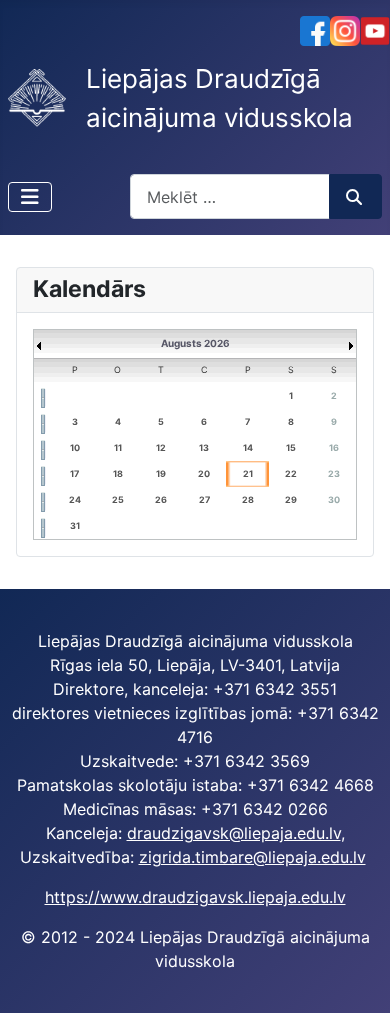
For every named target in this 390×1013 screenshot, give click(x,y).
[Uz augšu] (355, 976)
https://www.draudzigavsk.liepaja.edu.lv (195, 897)
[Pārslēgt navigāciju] (30, 197)
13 (204, 447)
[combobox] (230, 196)
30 (334, 499)
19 (161, 473)
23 (334, 473)
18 (118, 473)
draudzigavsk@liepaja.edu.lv (234, 833)
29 (291, 499)
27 (204, 499)
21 (248, 473)
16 (334, 447)
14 (248, 447)
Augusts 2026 (195, 343)
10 (75, 447)
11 (118, 447)
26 (161, 499)
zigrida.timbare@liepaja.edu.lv (252, 857)
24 (75, 499)
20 (204, 473)
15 (291, 447)
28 (248, 499)
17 (74, 473)
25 (118, 499)
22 (291, 473)
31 (75, 525)
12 (161, 447)
